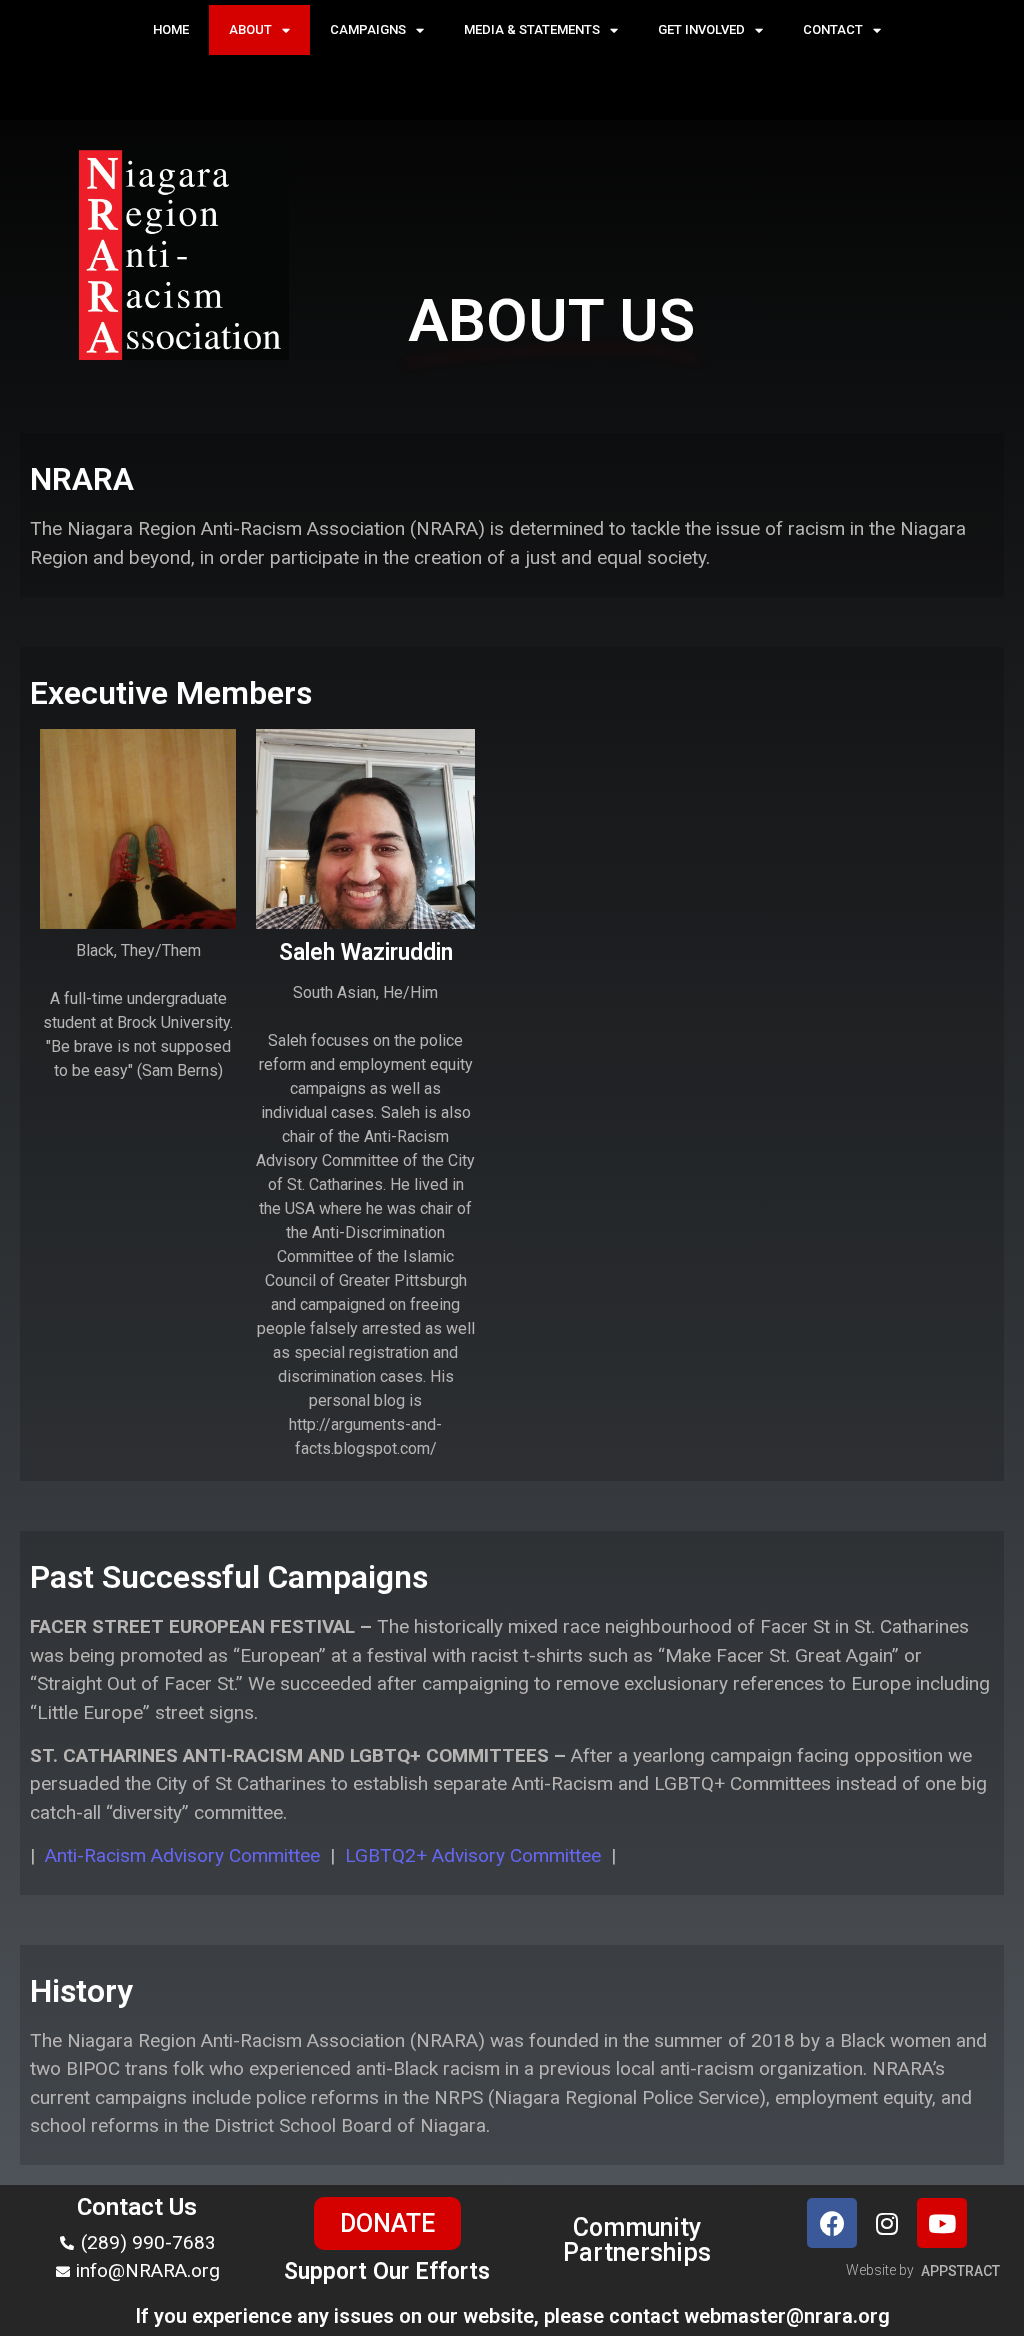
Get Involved (701, 29)
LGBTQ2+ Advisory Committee (473, 1855)
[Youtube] (942, 2223)
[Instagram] (887, 2223)
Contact (833, 29)
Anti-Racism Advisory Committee (182, 1855)
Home (171, 29)
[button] (387, 2223)
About (250, 29)
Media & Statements (532, 29)
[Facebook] (832, 2223)
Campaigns (368, 29)
